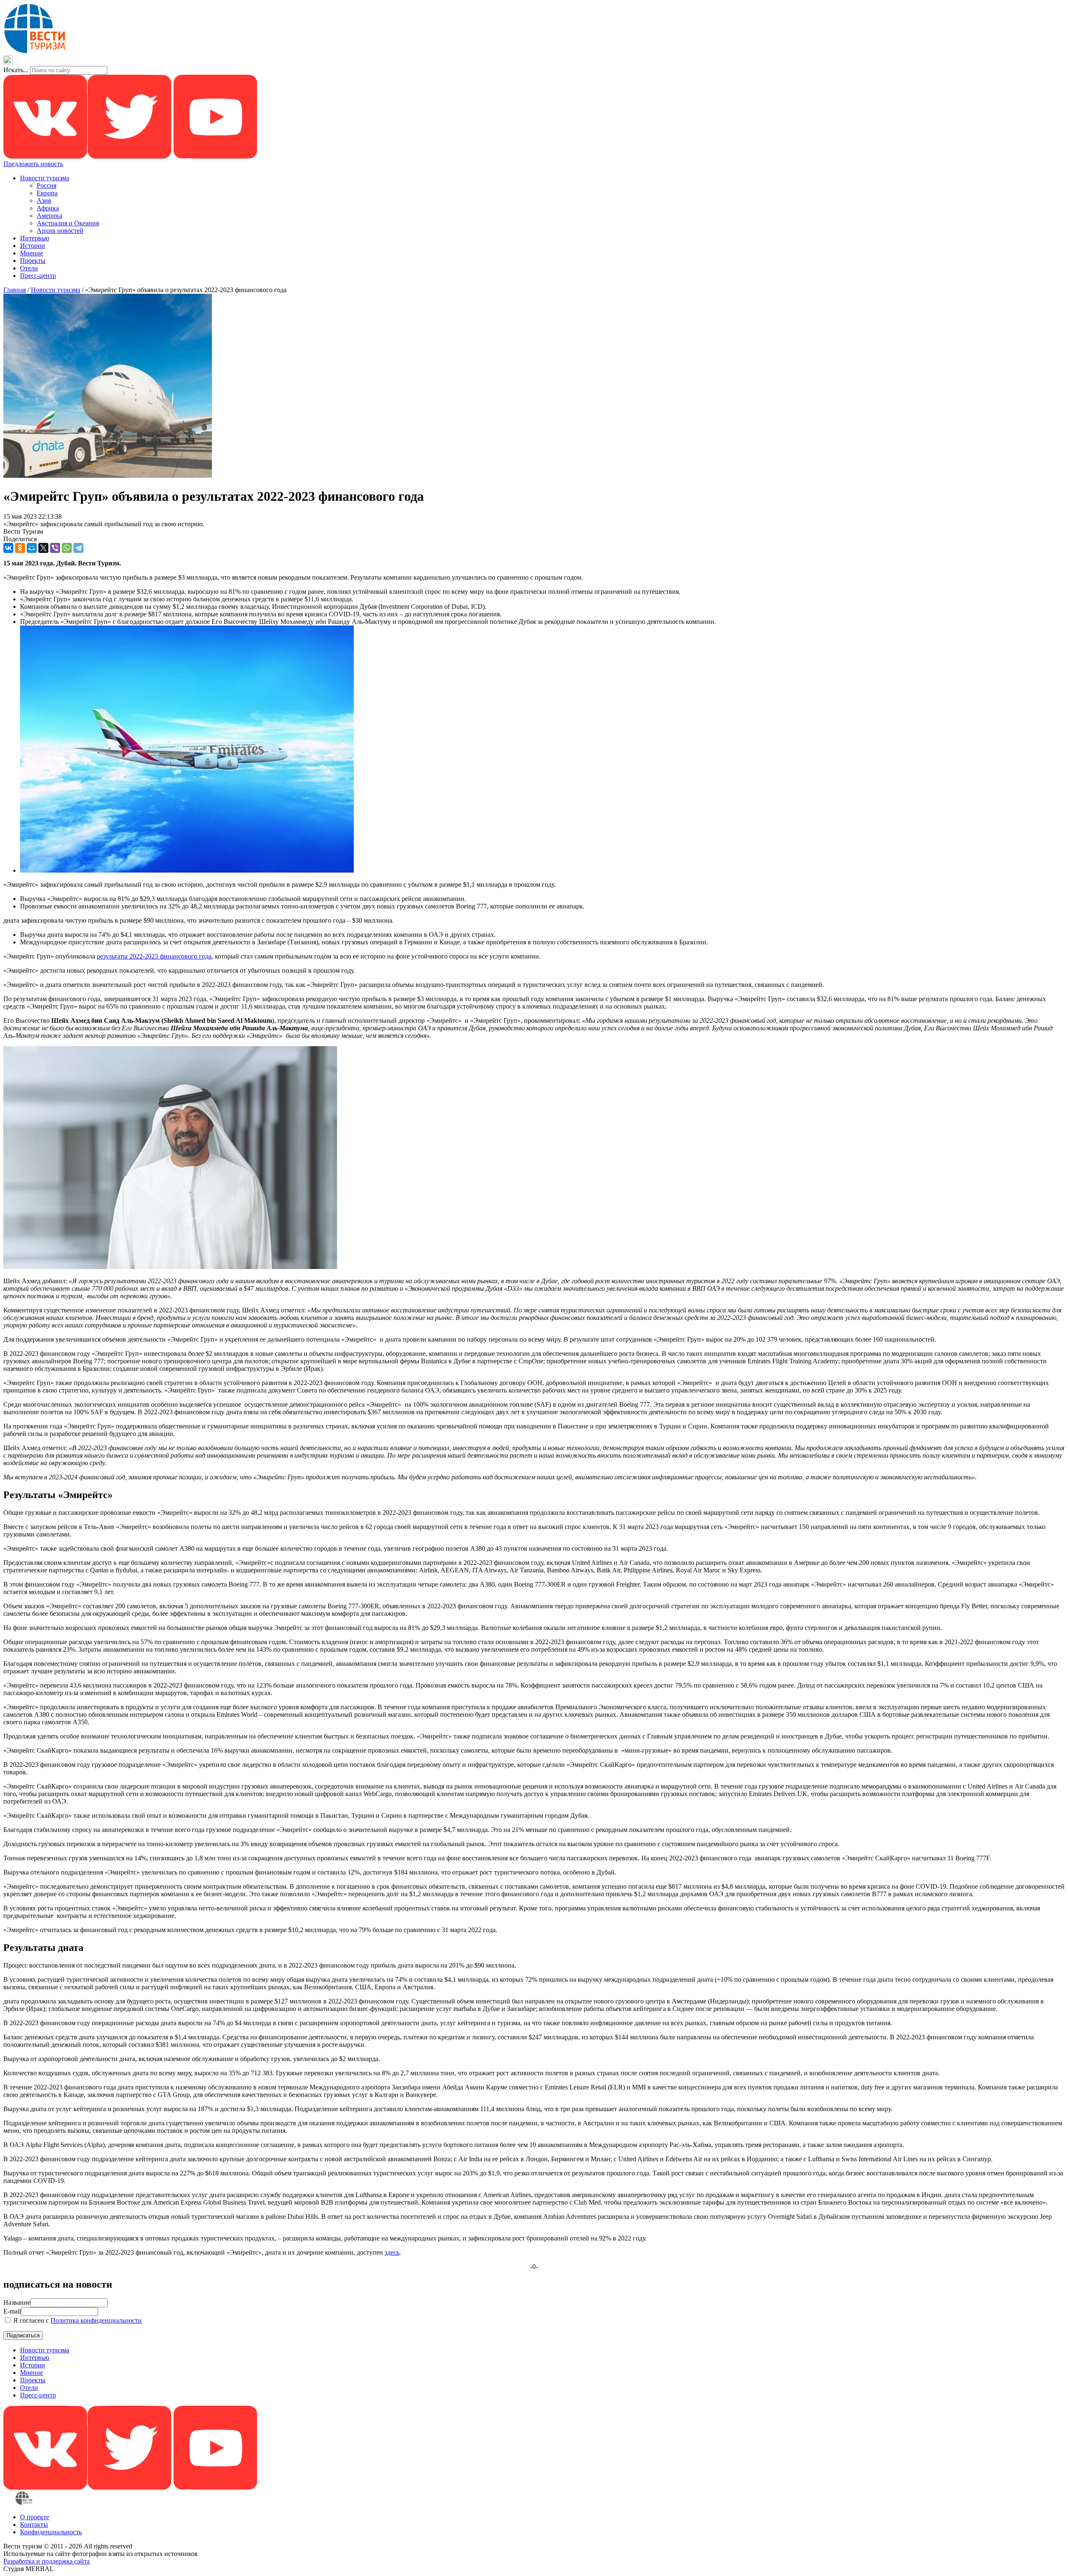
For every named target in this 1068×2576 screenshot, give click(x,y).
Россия (47, 185)
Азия (44, 201)
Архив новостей (60, 231)
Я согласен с (77, 2320)
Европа (47, 193)
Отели (29, 268)
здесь (392, 2252)
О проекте (35, 2517)
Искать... (16, 70)
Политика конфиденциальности (96, 2320)
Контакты (34, 2524)
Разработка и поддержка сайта (47, 2561)
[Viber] (55, 548)
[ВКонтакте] (8, 548)
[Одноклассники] (20, 548)
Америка (49, 216)
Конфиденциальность (51, 2532)
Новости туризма (45, 178)
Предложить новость (33, 164)
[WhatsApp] (67, 548)
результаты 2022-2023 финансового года (154, 956)
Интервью (35, 238)
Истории (33, 246)
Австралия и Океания (68, 223)
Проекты (33, 261)
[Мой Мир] (32, 548)
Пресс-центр (38, 276)
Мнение (31, 253)
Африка (48, 208)
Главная (15, 290)
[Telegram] (78, 548)
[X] (43, 548)
